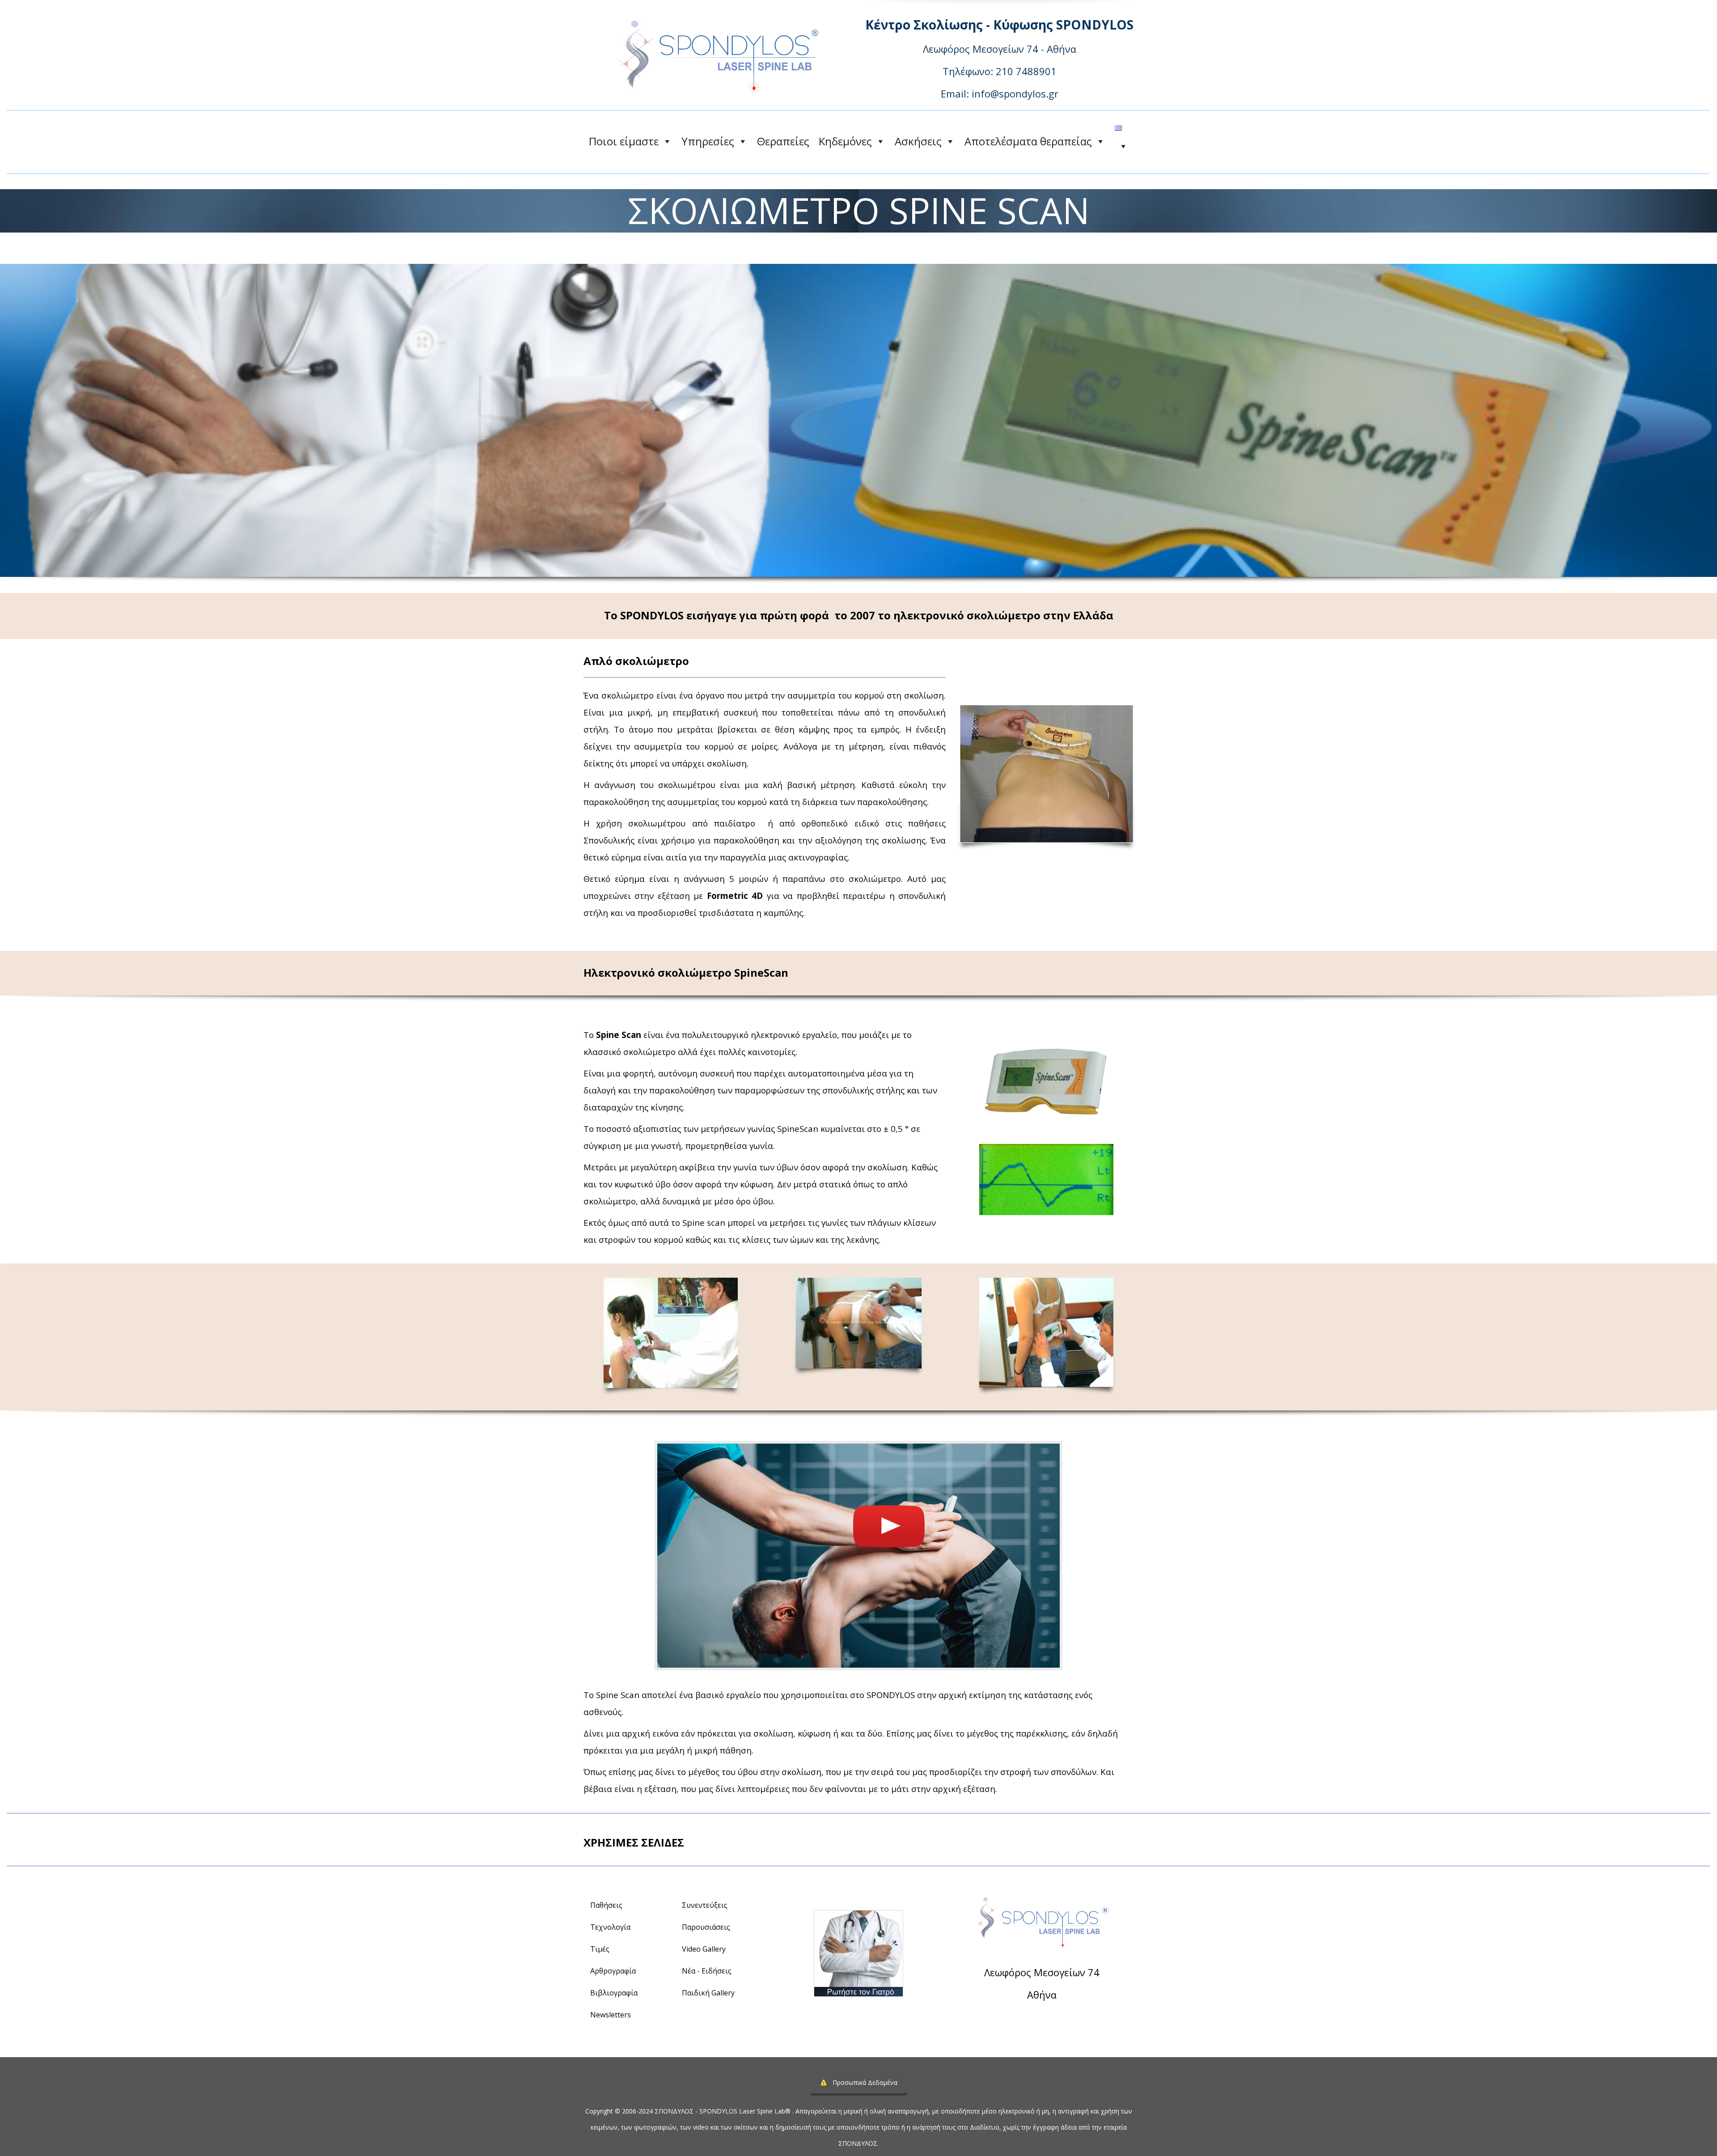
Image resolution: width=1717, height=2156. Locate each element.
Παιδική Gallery (708, 1993)
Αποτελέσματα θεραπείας (1028, 141)
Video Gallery (704, 1949)
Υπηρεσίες (708, 141)
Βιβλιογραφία (614, 1993)
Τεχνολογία (610, 1927)
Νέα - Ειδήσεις (707, 1971)
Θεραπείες (783, 141)
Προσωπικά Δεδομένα (865, 2082)
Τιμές (600, 1949)
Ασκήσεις (918, 141)
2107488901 (1066, 2019)
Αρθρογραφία (613, 1971)
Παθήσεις (606, 1905)
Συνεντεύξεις (705, 1905)
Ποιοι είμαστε (624, 141)
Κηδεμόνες (845, 141)
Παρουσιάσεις (706, 1927)
